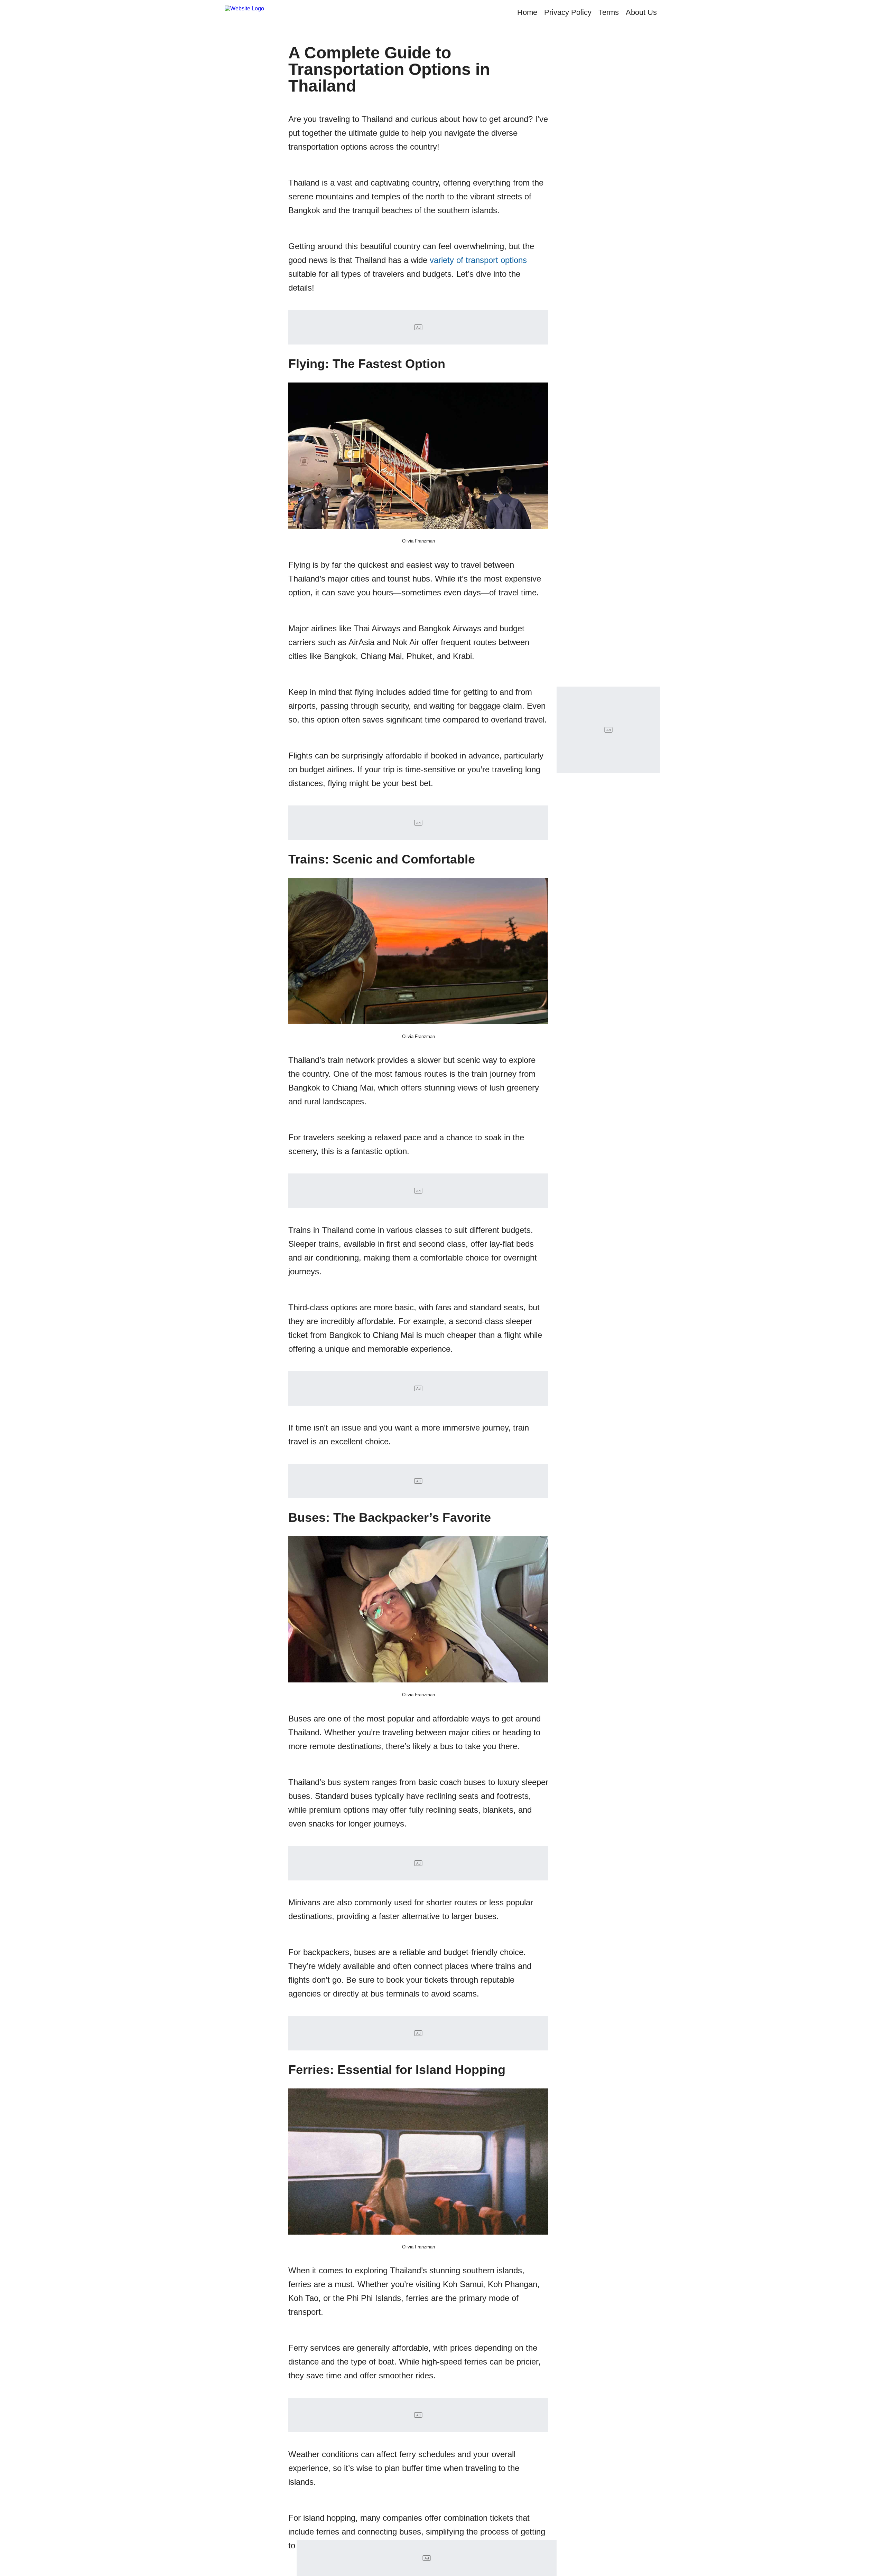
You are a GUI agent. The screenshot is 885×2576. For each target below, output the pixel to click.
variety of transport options (478, 260)
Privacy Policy (568, 12)
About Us (641, 12)
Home (527, 12)
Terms (609, 12)
